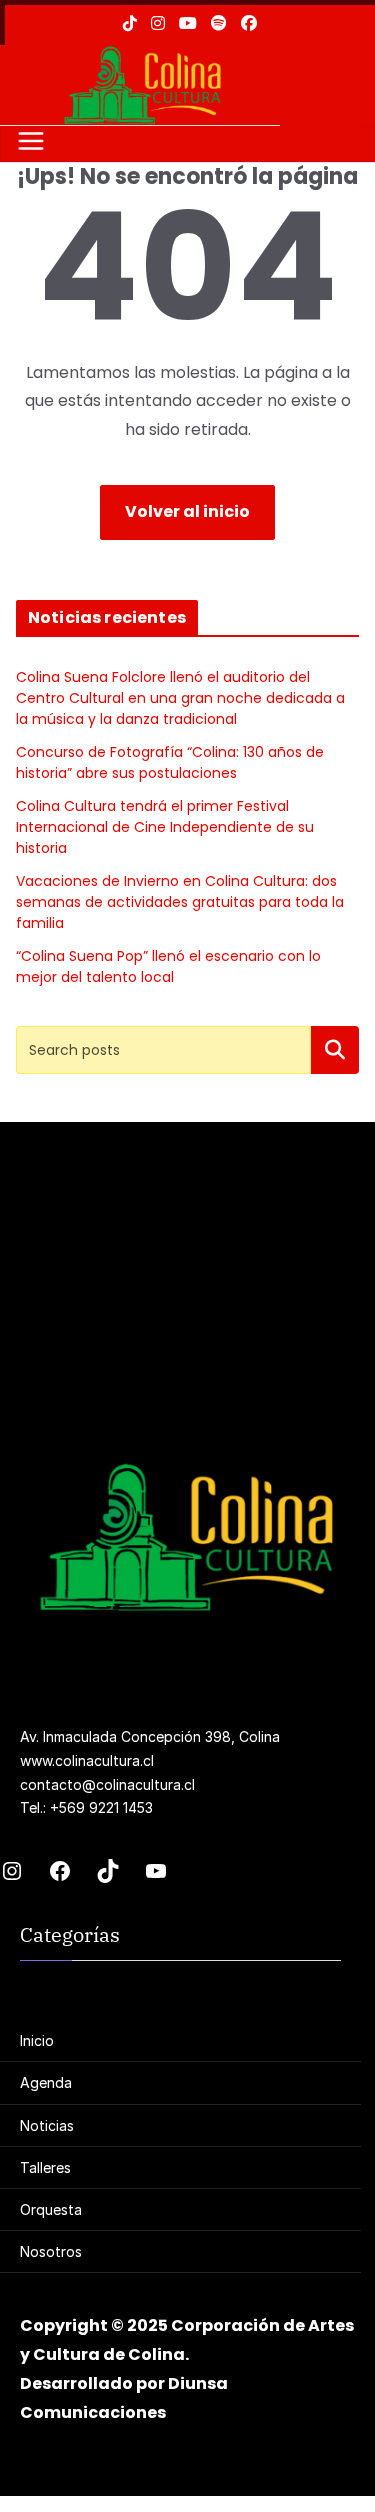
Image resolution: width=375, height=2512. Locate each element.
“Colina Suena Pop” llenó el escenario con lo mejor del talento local (168, 966)
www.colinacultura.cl (87, 1760)
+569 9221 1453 (101, 1807)
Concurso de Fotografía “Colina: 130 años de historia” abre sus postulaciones (170, 762)
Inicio (37, 2040)
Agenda (46, 2082)
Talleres (45, 2167)
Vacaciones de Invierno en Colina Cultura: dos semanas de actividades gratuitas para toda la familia (180, 902)
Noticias (47, 2125)
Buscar (335, 1048)
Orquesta (51, 2209)
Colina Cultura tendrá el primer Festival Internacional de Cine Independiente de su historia (165, 827)
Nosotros (51, 2251)
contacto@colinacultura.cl (107, 1784)
